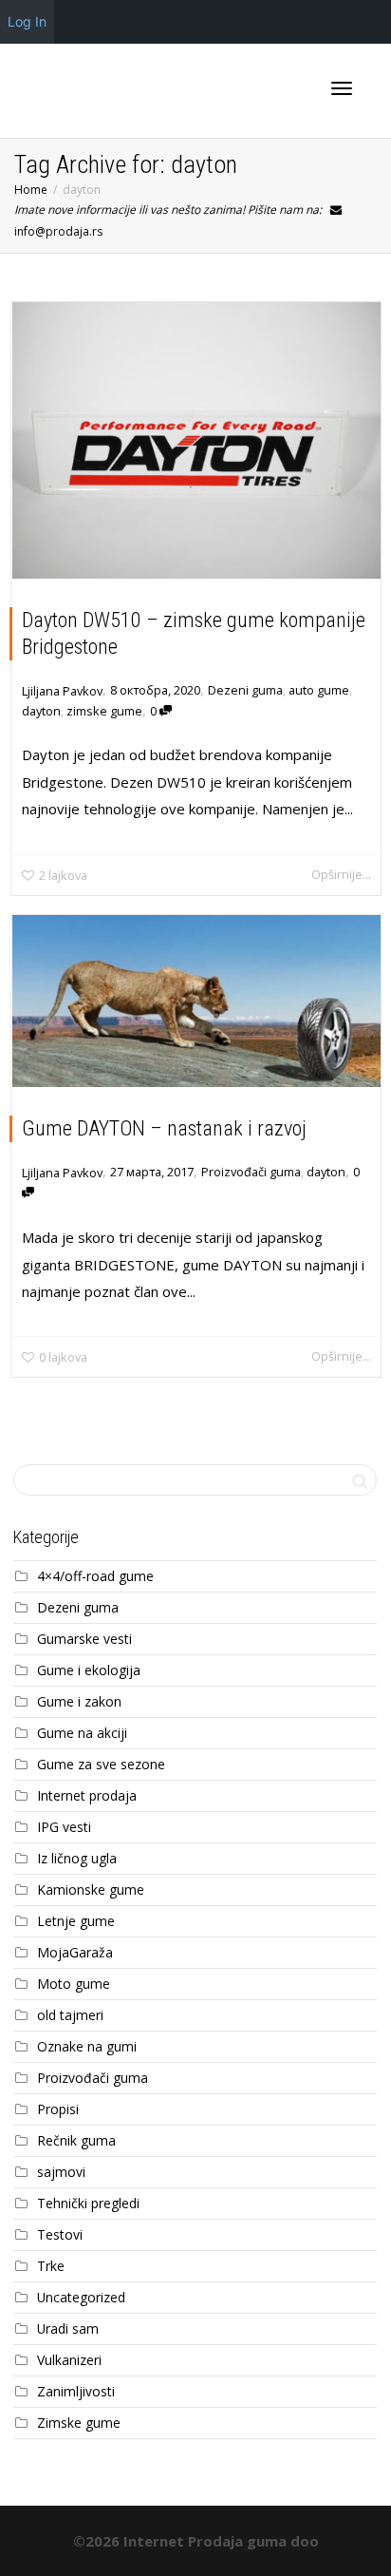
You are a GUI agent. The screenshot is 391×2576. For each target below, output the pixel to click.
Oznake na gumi (87, 2046)
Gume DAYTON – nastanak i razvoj (164, 1128)
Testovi (60, 2234)
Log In (27, 21)
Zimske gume (79, 2423)
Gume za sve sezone (101, 1764)
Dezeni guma (245, 690)
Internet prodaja (87, 1795)
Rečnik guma (76, 2140)
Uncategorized (81, 2297)
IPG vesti (64, 1827)
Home (31, 190)
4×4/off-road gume (95, 1576)
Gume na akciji (82, 1733)
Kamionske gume (91, 1889)
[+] (196, 440)
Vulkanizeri (69, 2360)
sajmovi (61, 2172)
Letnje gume (76, 1921)
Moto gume (74, 1984)
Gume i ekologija (89, 1670)
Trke (51, 2266)
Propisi (58, 2109)
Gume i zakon (79, 1701)
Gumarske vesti (84, 1639)
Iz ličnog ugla (77, 1858)
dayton (41, 711)
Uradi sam (68, 2328)
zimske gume (104, 711)
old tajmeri (70, 2015)
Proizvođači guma (251, 1172)
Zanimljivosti (76, 2391)
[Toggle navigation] (342, 88)
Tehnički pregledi (88, 2203)
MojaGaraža (75, 1952)
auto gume (319, 690)
